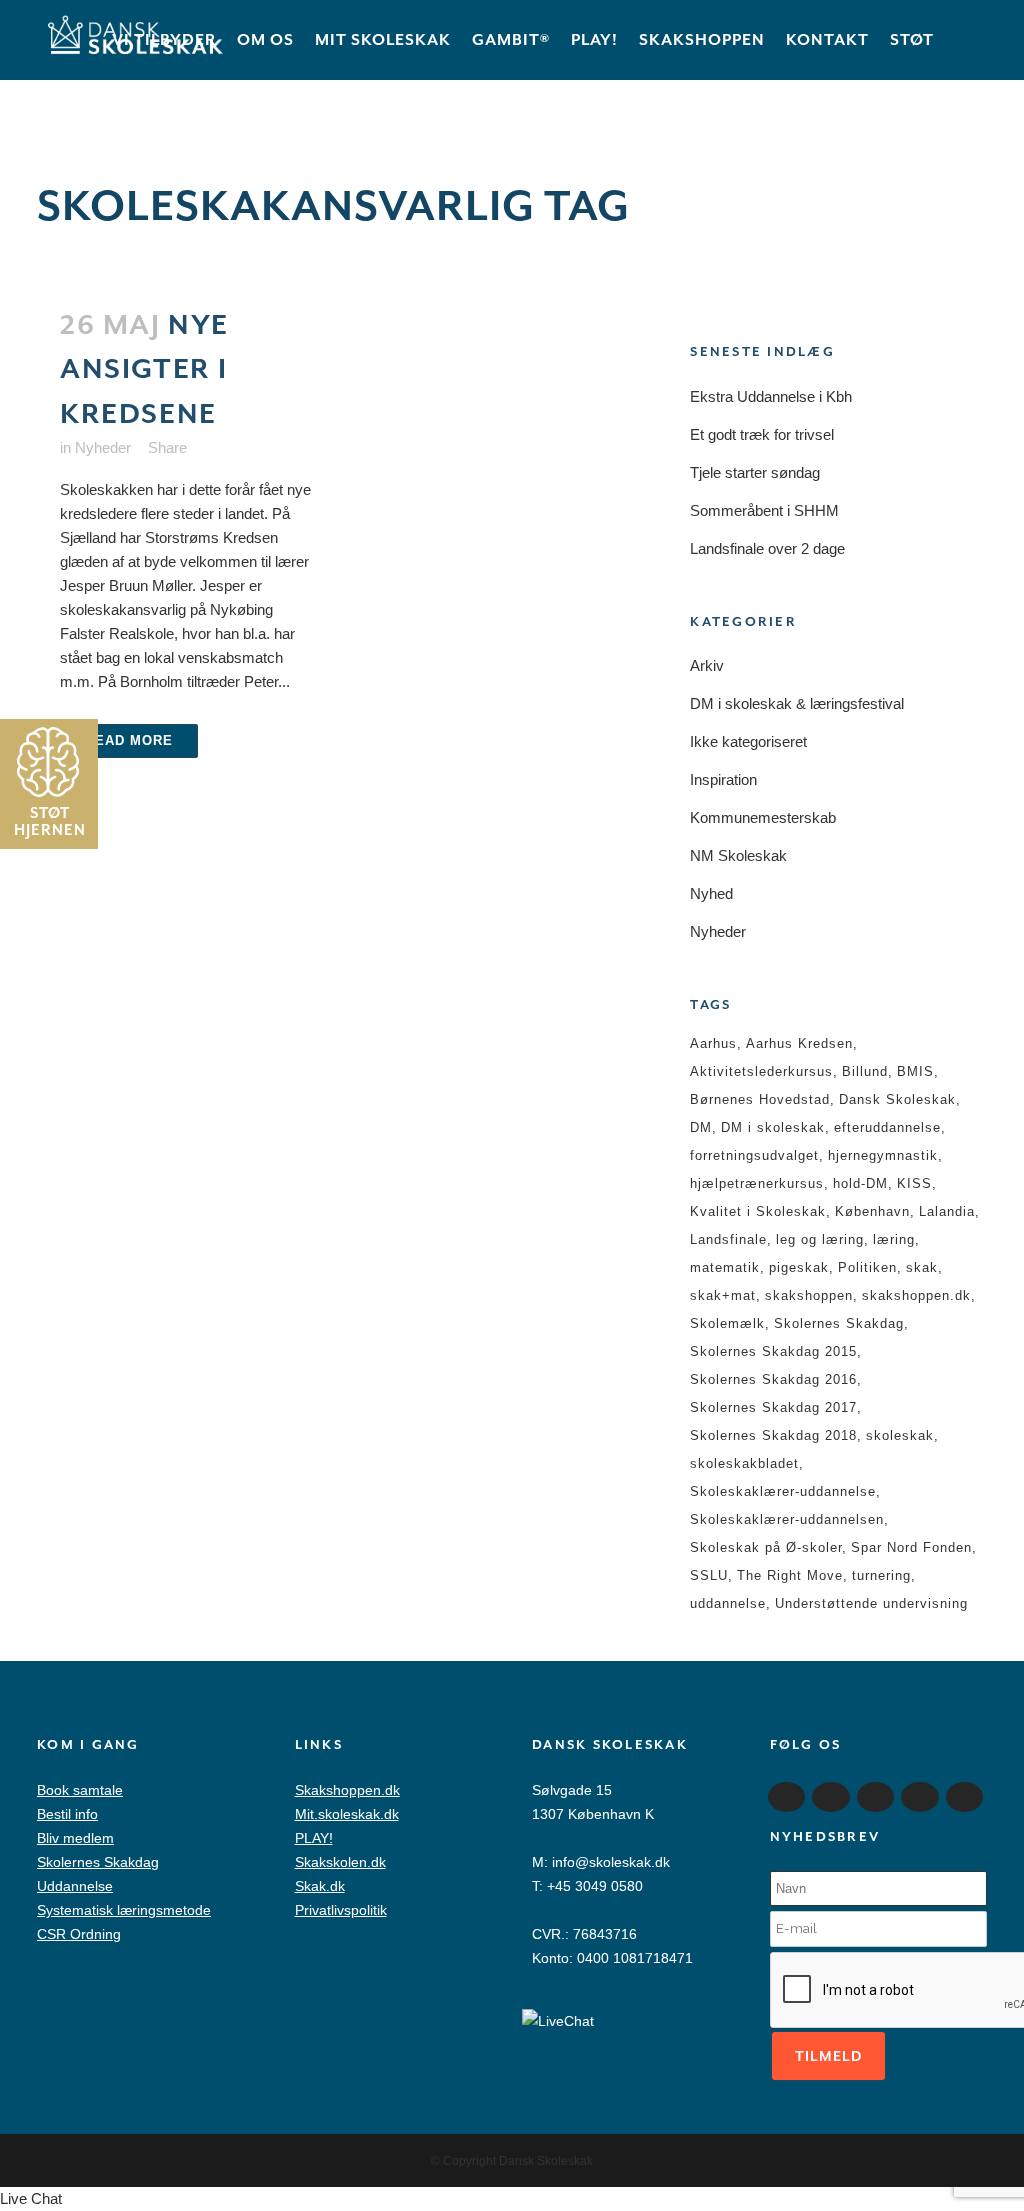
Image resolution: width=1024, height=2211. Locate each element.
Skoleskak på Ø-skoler (766, 1547)
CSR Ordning (79, 1934)
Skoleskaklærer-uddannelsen (787, 1519)
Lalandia (947, 1211)
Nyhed (711, 893)
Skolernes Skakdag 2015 (773, 1351)
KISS (914, 1183)
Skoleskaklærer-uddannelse (783, 1491)
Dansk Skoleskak (897, 1099)
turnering (881, 1575)
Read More (129, 740)
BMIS (915, 1071)
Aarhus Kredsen (799, 1043)
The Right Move (790, 1575)
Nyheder (103, 447)
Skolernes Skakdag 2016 (773, 1379)
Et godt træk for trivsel (762, 434)
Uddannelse (75, 1886)
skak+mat (723, 1295)
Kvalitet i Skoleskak (758, 1211)
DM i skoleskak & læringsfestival (797, 703)
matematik (725, 1267)
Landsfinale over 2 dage (767, 548)
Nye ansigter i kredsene (144, 369)
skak (922, 1267)
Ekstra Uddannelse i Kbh (771, 396)
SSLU (709, 1575)
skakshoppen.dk (916, 1295)
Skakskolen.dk (340, 1862)
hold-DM (860, 1183)
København (872, 1211)
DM (701, 1127)
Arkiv (707, 665)
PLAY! (314, 1838)
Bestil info (67, 1814)
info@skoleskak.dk (611, 1862)
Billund (865, 1071)
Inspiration (723, 779)
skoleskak (900, 1435)
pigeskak (799, 1267)
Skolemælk (727, 1323)
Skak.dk (320, 1886)
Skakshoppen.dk (347, 1790)
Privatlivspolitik (341, 1910)
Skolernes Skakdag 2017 (773, 1407)
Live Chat (31, 2198)
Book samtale (80, 1790)
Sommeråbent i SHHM (764, 510)
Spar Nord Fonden (911, 1547)
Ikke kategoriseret (748, 741)
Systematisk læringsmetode (124, 1910)
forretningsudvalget (754, 1155)
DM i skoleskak (773, 1127)
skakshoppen (809, 1295)
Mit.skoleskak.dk (347, 1814)
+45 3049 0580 (595, 1886)
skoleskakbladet (744, 1463)
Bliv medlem (75, 1838)
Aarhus (713, 1043)
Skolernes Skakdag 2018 (773, 1435)
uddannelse (728, 1603)
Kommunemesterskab (763, 817)
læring (894, 1239)
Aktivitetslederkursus (761, 1071)
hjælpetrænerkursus (757, 1183)
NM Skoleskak (738, 855)
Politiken (867, 1267)
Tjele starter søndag (755, 472)
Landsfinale (728, 1239)
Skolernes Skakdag (839, 1323)
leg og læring (820, 1239)
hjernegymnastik (883, 1155)
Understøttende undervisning (871, 1603)
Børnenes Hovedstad (760, 1099)
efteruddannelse (887, 1127)
